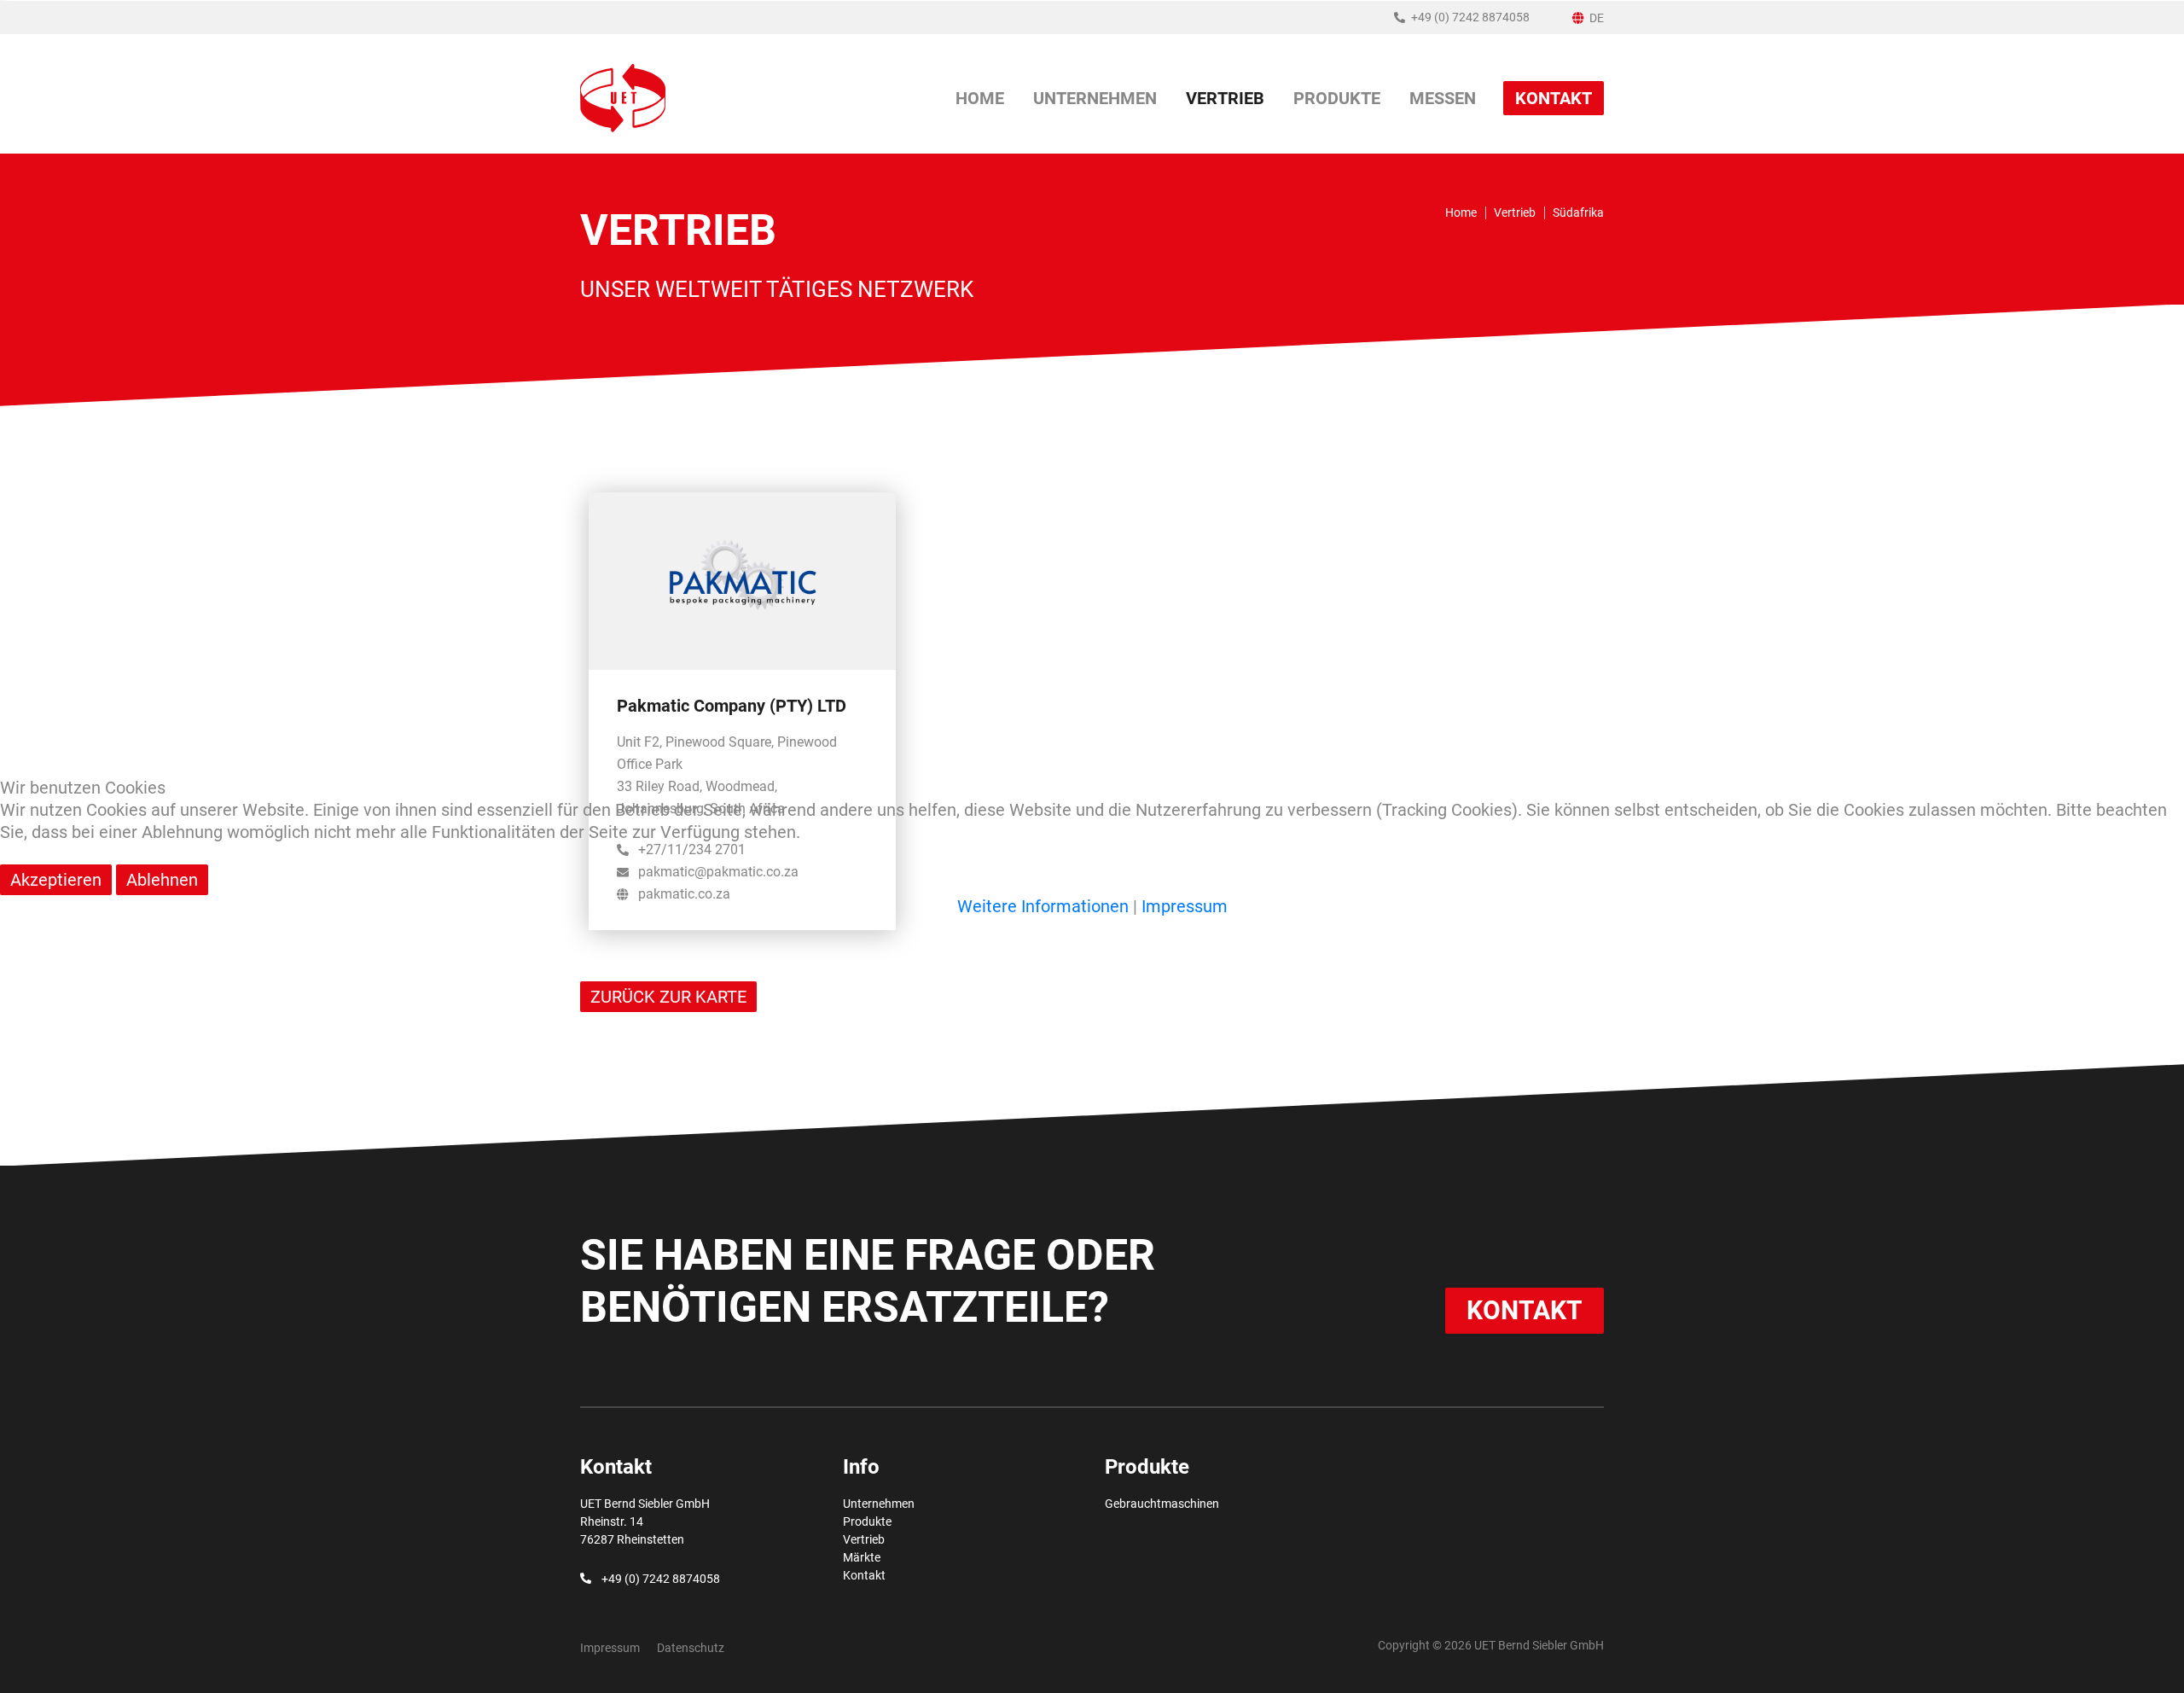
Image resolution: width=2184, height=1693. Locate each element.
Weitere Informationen (1043, 906)
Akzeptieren (56, 880)
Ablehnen (162, 880)
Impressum (1185, 906)
